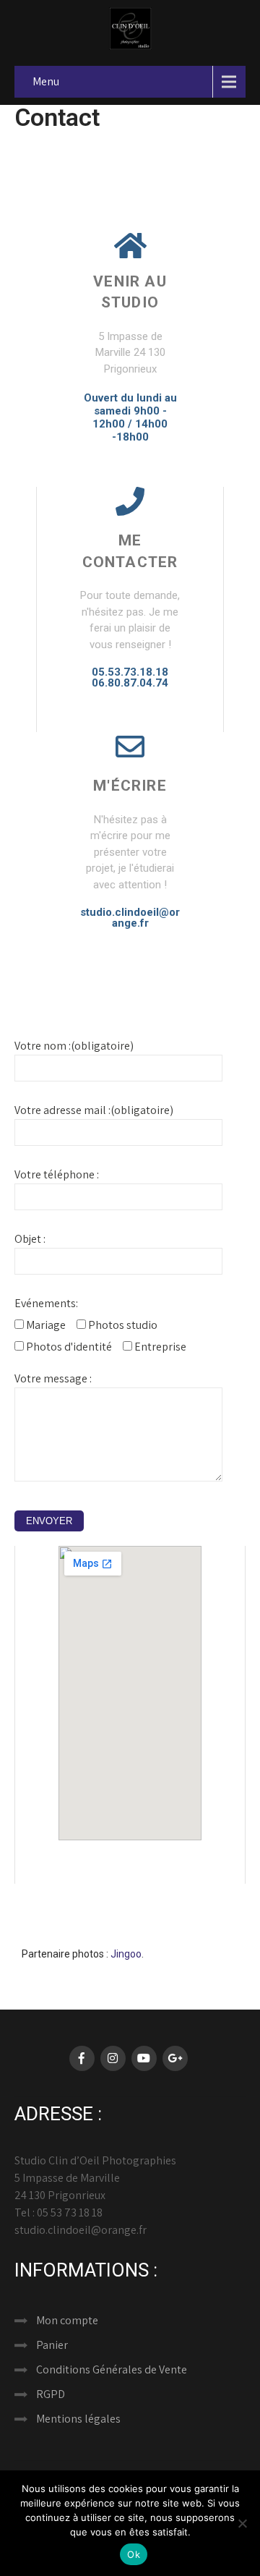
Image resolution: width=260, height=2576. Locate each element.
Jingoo (126, 1954)
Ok (134, 2554)
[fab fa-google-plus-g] (175, 2058)
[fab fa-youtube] (144, 2058)
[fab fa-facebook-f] (82, 2058)
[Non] (242, 2523)
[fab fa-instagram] (113, 2058)
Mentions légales (78, 2419)
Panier (52, 2345)
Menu (46, 81)
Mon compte (67, 2320)
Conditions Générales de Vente (112, 2369)
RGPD (51, 2394)
